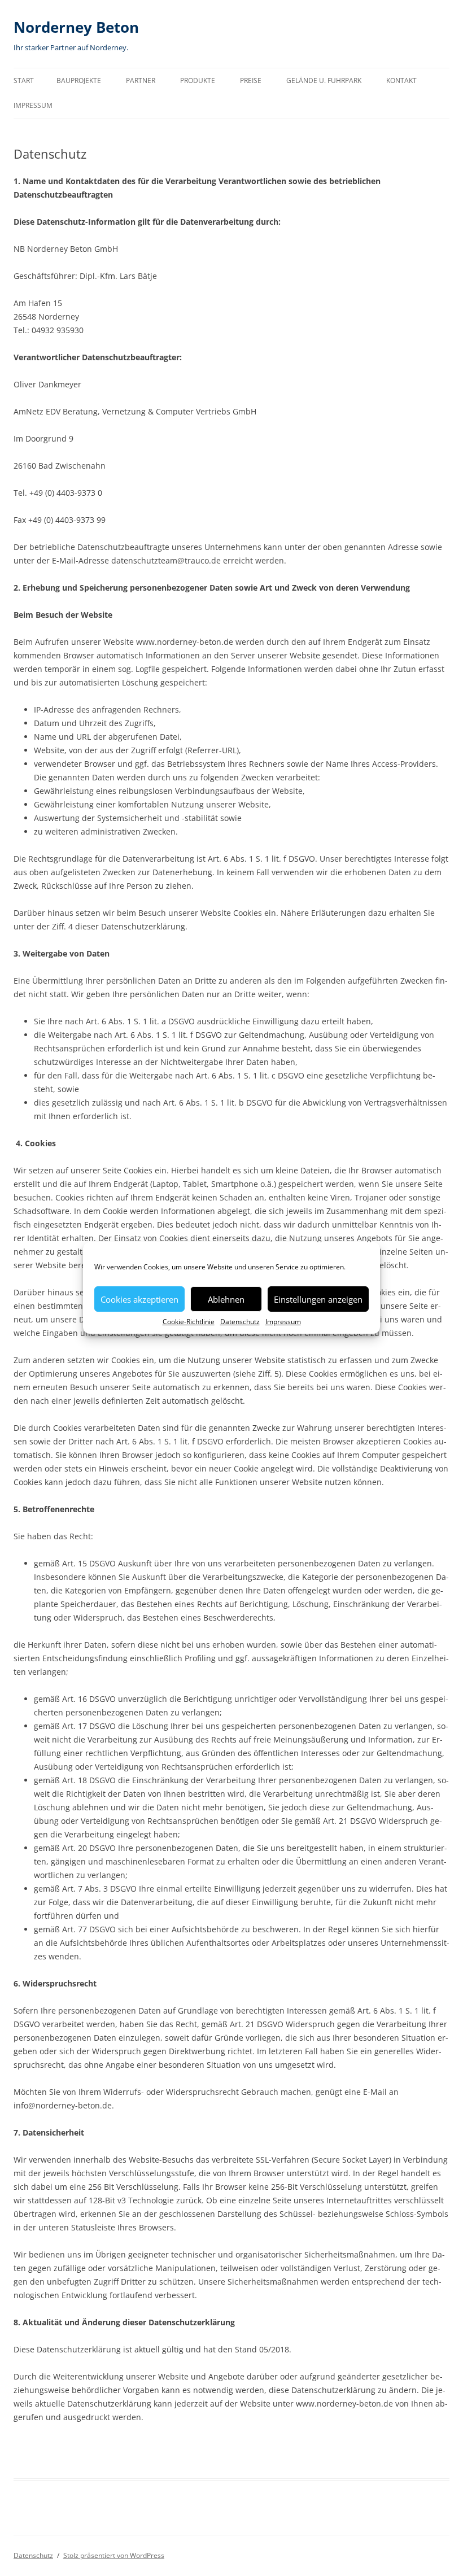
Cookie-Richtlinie (189, 1322)
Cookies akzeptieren (139, 1299)
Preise (251, 80)
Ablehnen (226, 1299)
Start (24, 80)
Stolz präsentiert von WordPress (114, 2555)
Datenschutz (240, 1322)
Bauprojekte (79, 80)
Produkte (198, 80)
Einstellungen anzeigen (318, 1299)
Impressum (283, 1322)
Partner (141, 80)
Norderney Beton (76, 27)
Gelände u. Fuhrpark (324, 80)
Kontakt (401, 80)
